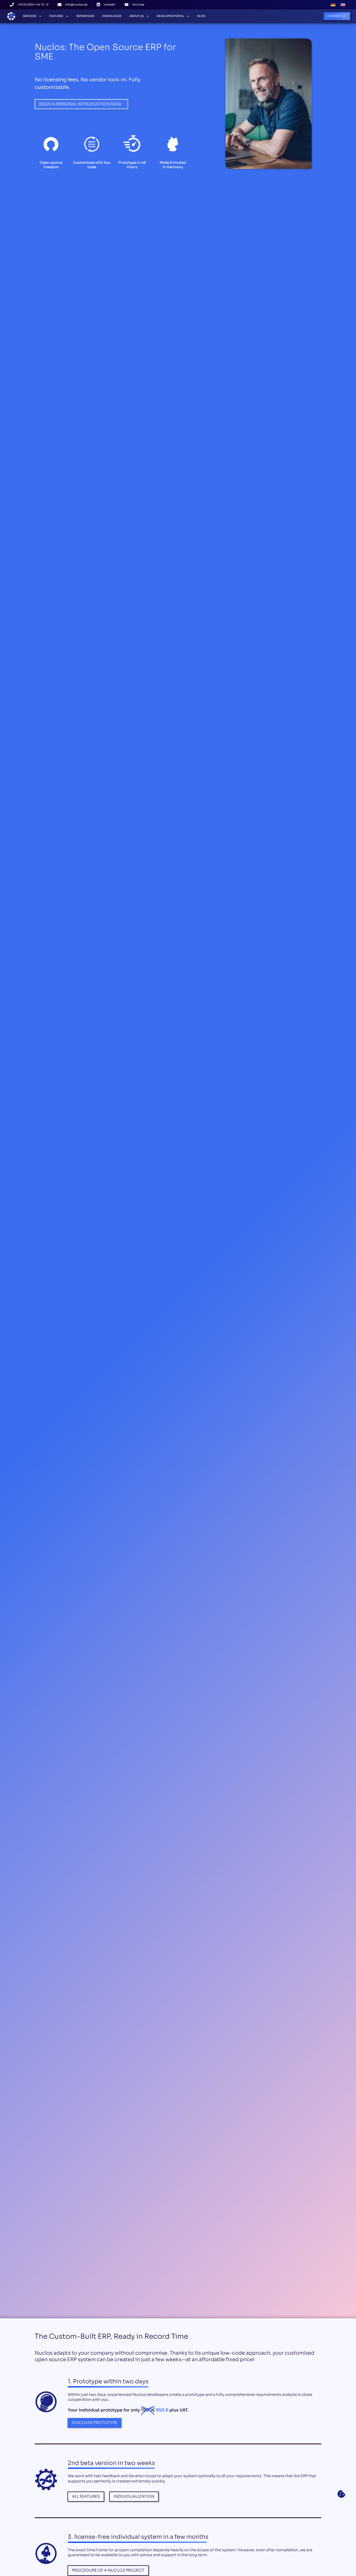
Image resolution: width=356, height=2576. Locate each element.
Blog (201, 16)
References (85, 16)
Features (56, 16)
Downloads (112, 16)
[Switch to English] (343, 5)
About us (136, 16)
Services (30, 16)
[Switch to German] (333, 5)
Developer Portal (170, 16)
